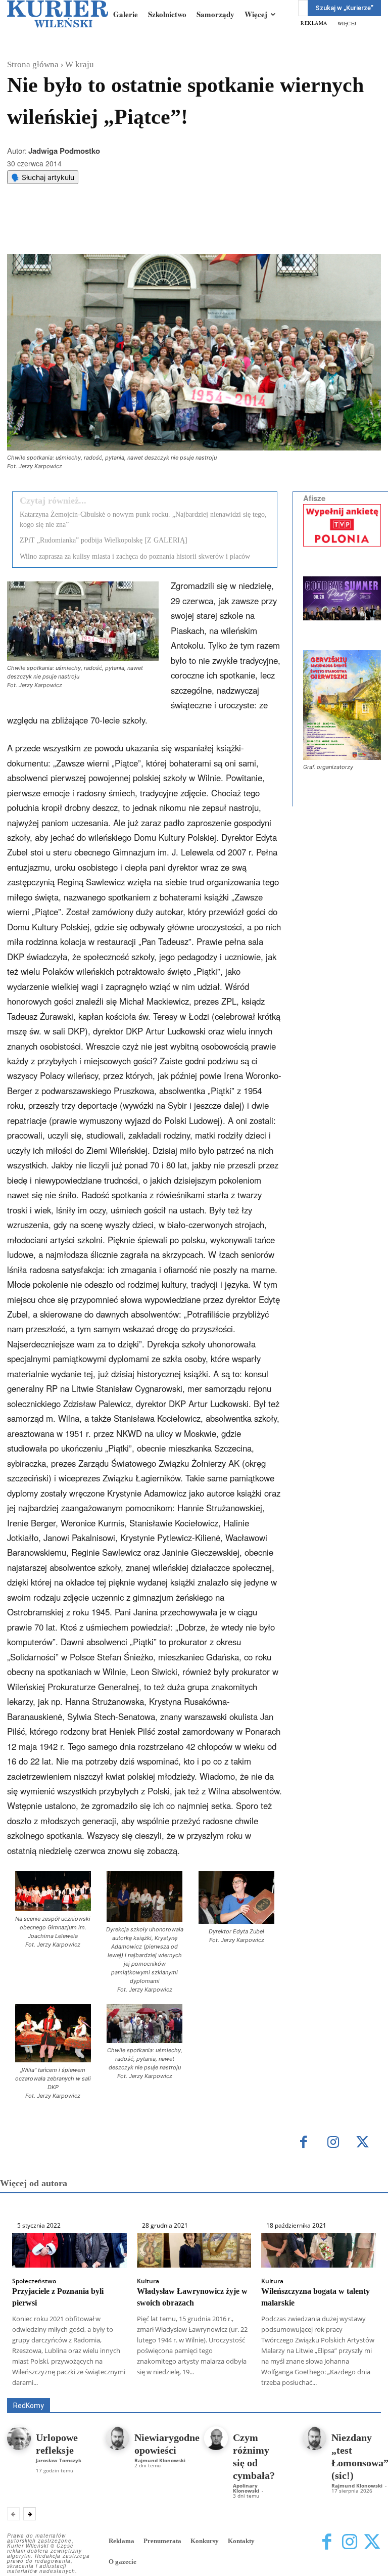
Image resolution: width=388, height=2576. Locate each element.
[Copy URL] (182, 229)
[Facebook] (89, 229)
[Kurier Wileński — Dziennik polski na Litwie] (58, 14)
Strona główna (33, 64)
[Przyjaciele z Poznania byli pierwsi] (69, 2250)
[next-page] (30, 2514)
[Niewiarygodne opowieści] (117, 2438)
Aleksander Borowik (166, 2384)
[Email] (159, 229)
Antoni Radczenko (237, 2384)
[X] (113, 229)
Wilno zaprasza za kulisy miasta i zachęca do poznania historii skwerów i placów (135, 556)
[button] (53, 1910)
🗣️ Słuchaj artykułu (43, 177)
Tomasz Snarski (357, 2391)
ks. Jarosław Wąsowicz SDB (72, 2391)
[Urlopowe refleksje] (19, 2438)
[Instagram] (333, 2143)
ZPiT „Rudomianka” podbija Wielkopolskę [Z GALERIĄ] (104, 540)
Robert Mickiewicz (291, 2391)
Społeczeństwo (34, 2281)
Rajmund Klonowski (220, 2391)
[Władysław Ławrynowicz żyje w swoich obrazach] (194, 2250)
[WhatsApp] (136, 229)
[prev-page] (13, 2514)
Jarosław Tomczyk (59, 2460)
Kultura (148, 2281)
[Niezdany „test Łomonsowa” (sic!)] (314, 2438)
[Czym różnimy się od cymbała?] (216, 2438)
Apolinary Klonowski (246, 2488)
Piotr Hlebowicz (152, 2391)
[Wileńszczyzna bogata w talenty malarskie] (319, 2250)
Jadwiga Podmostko (64, 151)
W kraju (80, 64)
